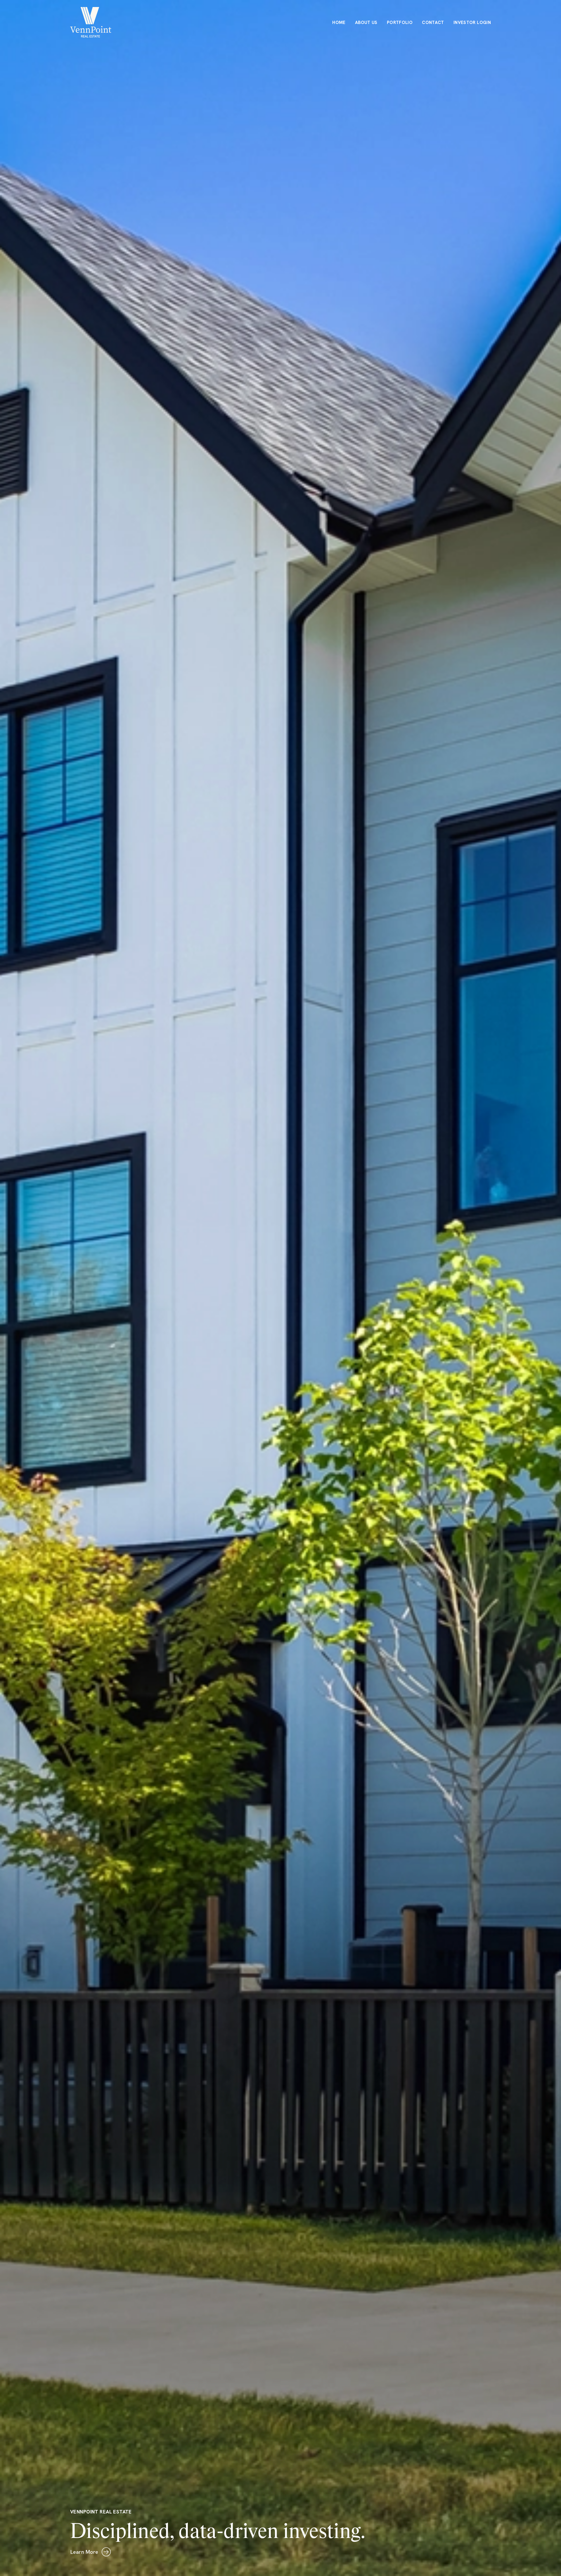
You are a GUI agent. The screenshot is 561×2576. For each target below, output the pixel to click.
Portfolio (400, 23)
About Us (366, 23)
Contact (433, 23)
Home (339, 23)
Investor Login (472, 23)
